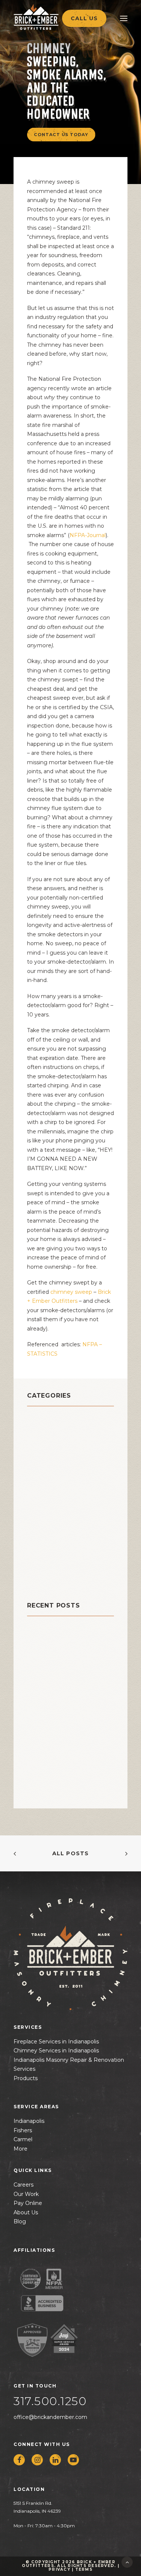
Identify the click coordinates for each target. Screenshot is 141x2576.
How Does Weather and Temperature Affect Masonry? (63, 1716)
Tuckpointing (51, 1569)
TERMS (84, 2569)
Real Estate (47, 1532)
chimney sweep (71, 1292)
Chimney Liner (53, 1447)
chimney (43, 1429)
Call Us (84, 18)
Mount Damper (53, 1504)
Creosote (43, 1466)
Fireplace (43, 1485)
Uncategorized (53, 1578)
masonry (42, 1494)
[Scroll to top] (127, 2562)
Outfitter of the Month (68, 1513)
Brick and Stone (56, 1419)
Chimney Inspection (62, 1438)
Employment (49, 1475)
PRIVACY (59, 2569)
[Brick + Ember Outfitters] (51, 17)
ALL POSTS (70, 1853)
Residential (47, 1541)
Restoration (47, 1550)
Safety (39, 1560)
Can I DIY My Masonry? (61, 1642)
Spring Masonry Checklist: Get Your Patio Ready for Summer (66, 1674)
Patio (36, 1522)
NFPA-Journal (88, 535)
